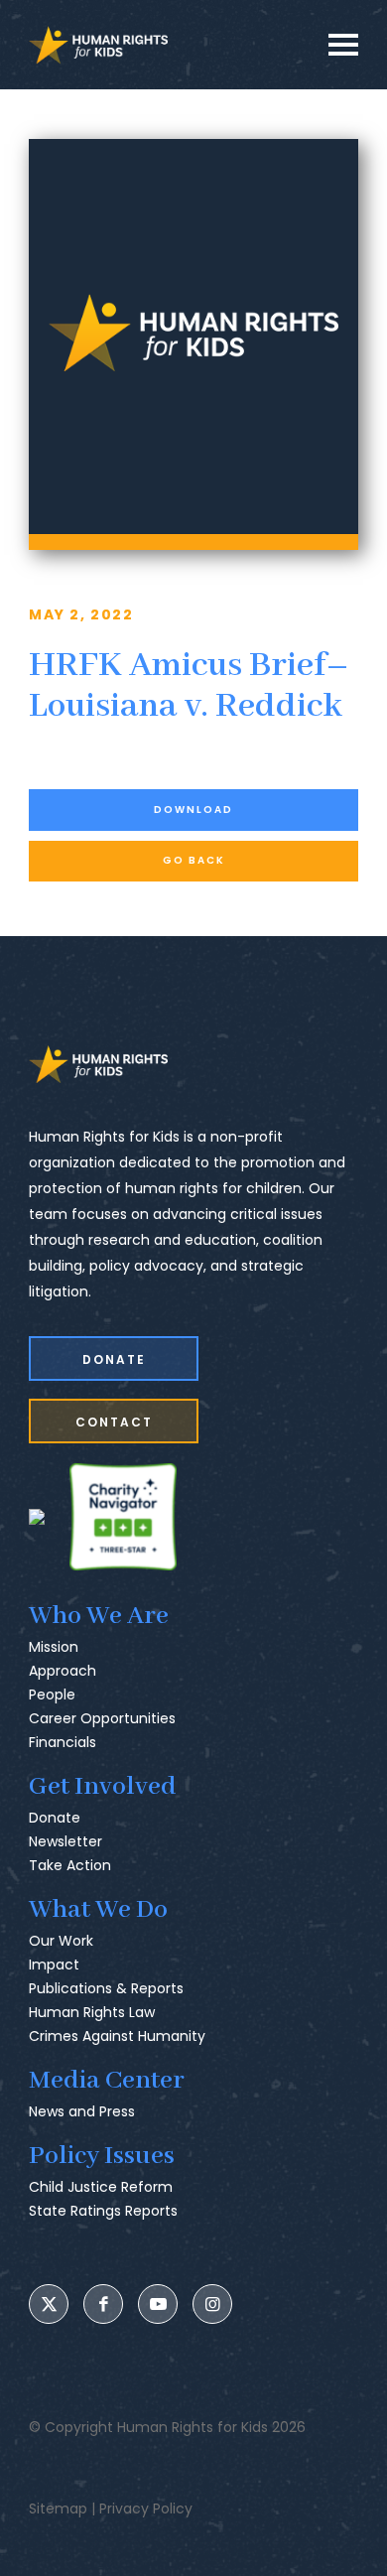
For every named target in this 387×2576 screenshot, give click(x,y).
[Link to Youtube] (158, 2304)
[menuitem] (193, 1691)
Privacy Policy (146, 2508)
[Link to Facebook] (103, 2304)
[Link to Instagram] (212, 2304)
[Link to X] (49, 2304)
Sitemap (58, 2508)
